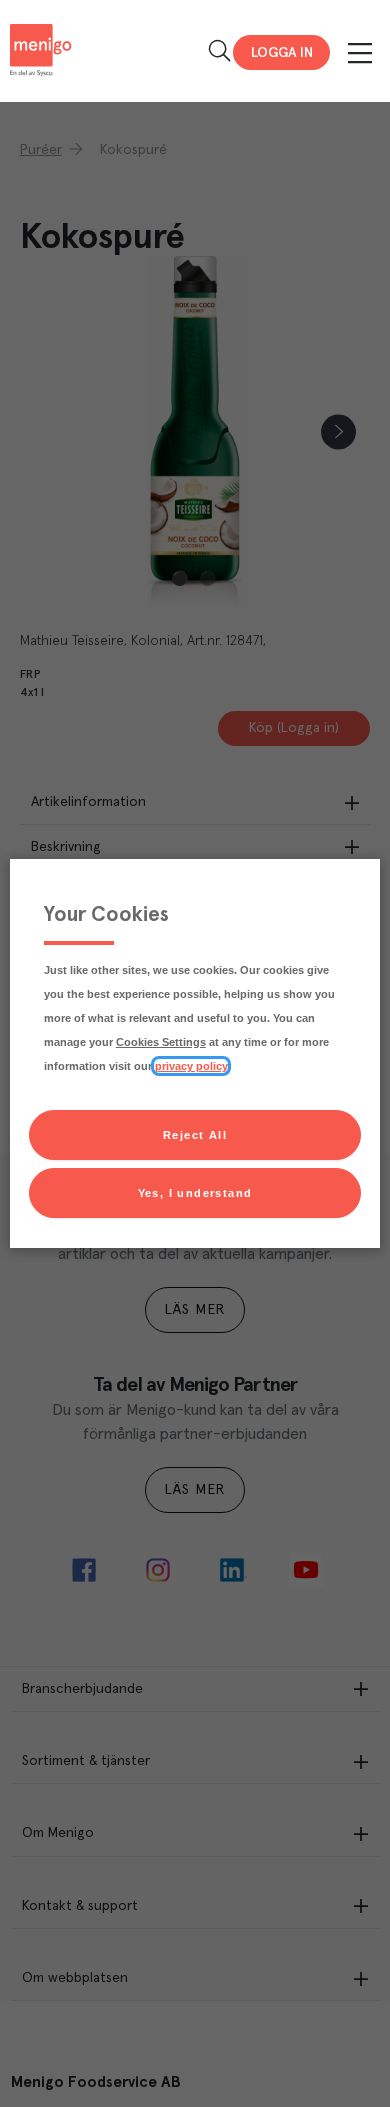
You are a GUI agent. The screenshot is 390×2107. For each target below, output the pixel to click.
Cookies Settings (161, 1042)
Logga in (282, 53)
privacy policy (191, 1066)
